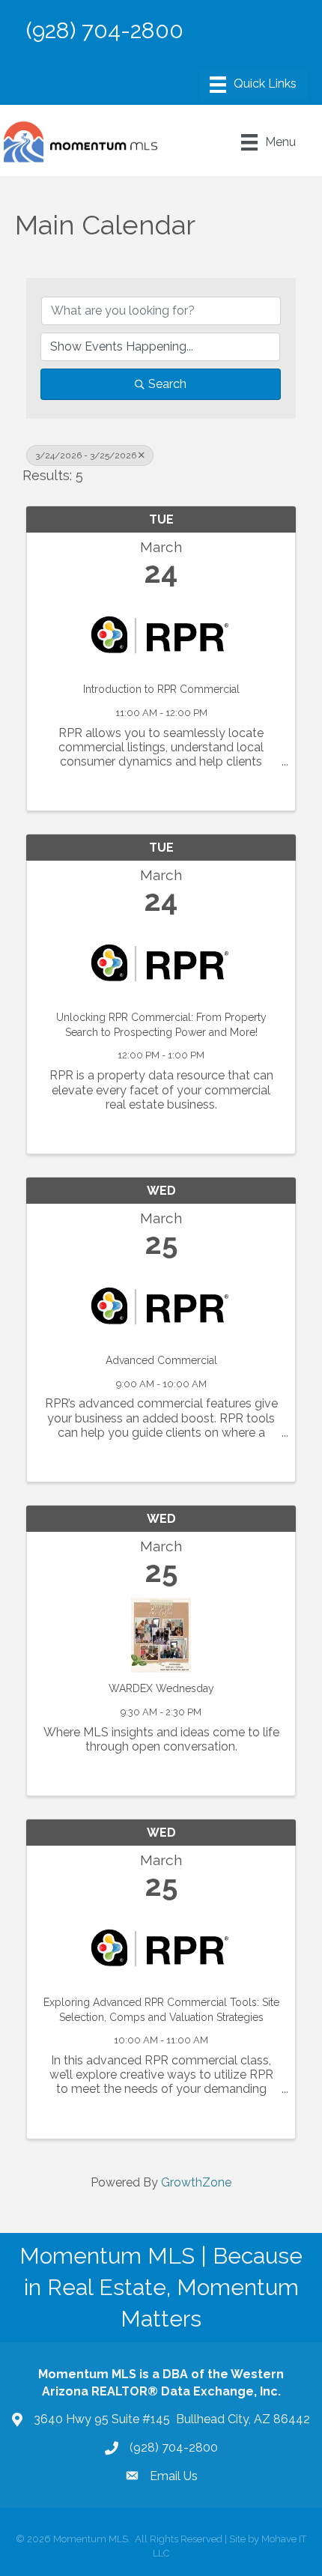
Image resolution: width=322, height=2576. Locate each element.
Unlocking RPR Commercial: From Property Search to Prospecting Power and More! (161, 1025)
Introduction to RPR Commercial (161, 689)
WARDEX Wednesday (161, 1688)
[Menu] (253, 85)
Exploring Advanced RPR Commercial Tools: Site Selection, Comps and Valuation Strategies (161, 2010)
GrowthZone (196, 2182)
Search (167, 384)
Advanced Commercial (161, 1360)
